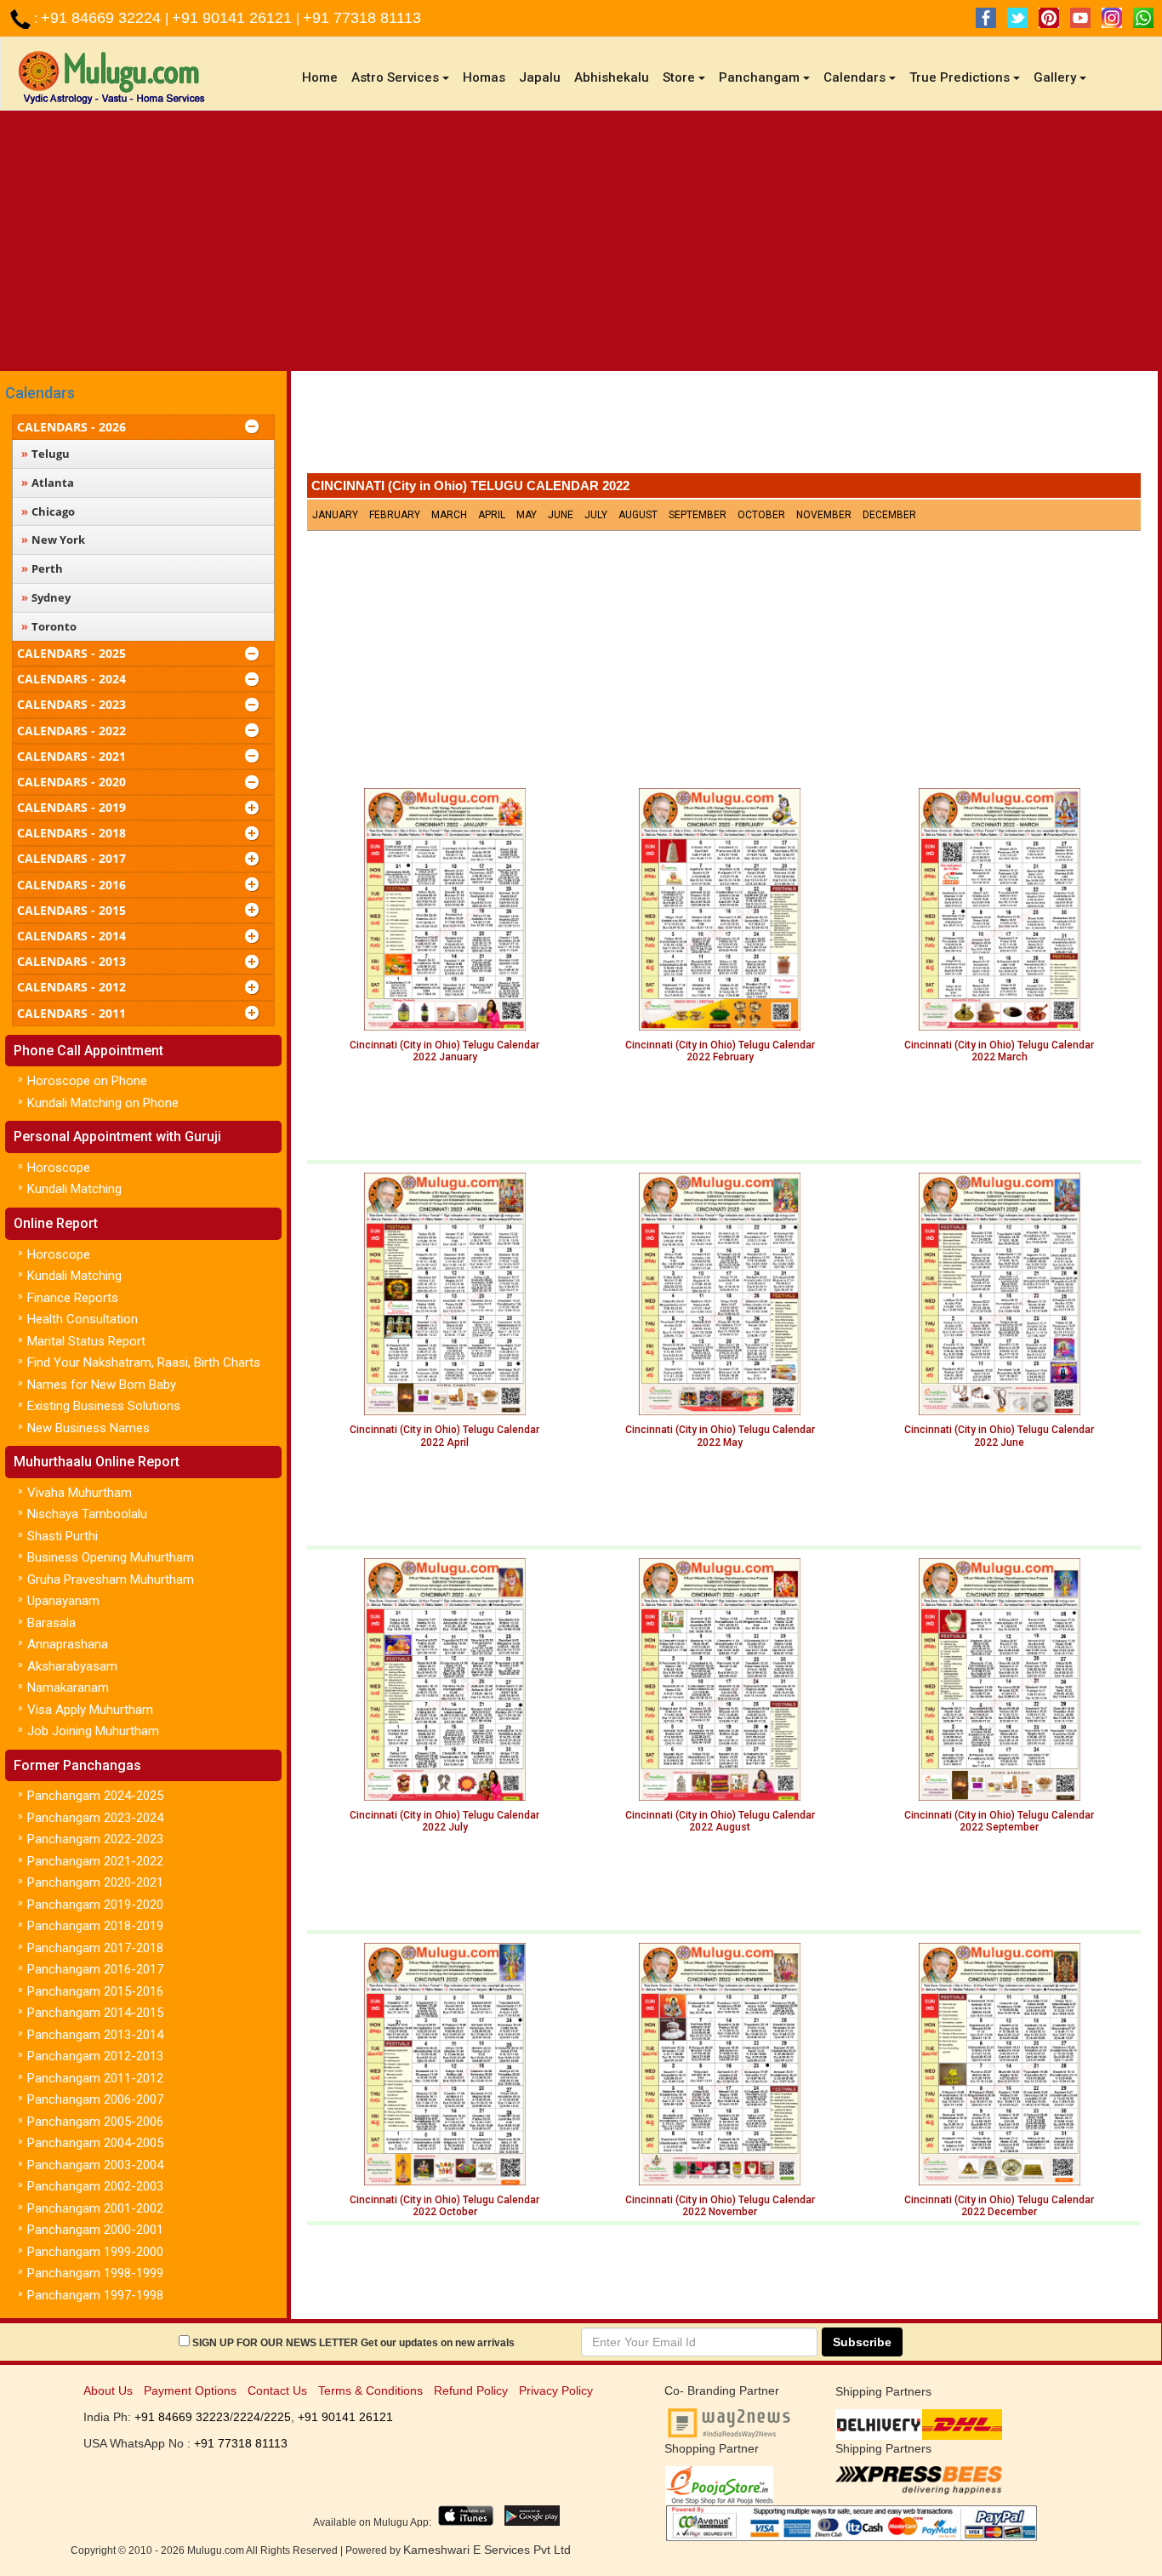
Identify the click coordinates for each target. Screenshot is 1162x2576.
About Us (108, 2390)
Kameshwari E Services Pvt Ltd (487, 2550)
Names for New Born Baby (102, 1385)
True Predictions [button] (960, 77)
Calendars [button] (854, 77)
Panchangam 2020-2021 (95, 1882)
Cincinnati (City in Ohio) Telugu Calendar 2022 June (999, 1436)
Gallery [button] (1055, 77)
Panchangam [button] (759, 77)
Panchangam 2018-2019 (95, 1926)
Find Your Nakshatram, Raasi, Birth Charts (144, 1362)
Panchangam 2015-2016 (95, 1991)
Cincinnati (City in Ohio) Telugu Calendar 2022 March (999, 1051)
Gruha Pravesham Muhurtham (111, 1579)
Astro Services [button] (395, 77)
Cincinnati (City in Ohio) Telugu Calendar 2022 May (720, 1436)
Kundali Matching (74, 1189)
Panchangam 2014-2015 (95, 2013)
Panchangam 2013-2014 (95, 2035)
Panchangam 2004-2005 (95, 2143)
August (638, 515)
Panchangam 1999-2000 (95, 2252)
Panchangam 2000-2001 (95, 2230)
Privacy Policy (556, 2390)
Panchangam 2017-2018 (95, 1948)
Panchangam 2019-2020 (95, 1905)
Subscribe (862, 2342)
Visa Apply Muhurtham (90, 1710)
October (761, 515)
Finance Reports (73, 1298)
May (527, 515)
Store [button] (679, 77)
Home (323, 77)
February (395, 515)
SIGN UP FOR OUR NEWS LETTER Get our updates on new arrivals (353, 2343)
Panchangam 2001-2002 (95, 2208)
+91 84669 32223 (182, 2417)
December (889, 515)
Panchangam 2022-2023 (95, 1839)
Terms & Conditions (370, 2390)
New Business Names (88, 1428)
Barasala (51, 1623)
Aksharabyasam (72, 1666)
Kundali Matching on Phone (103, 1103)
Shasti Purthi (63, 1536)
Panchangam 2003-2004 (95, 2165)
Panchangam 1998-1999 (95, 2273)
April (492, 515)
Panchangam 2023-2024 (95, 1818)
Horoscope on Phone (87, 1081)
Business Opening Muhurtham (111, 1557)
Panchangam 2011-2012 (95, 2078)
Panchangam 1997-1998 (95, 2295)
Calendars (40, 393)
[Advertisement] (581, 238)
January (335, 515)
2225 (277, 2417)
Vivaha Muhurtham (80, 1493)
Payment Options (190, 2390)
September (698, 515)
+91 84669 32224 (103, 18)
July (596, 515)
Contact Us (277, 2390)
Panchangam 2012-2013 (95, 2056)
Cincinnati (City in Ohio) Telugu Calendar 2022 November (720, 2206)
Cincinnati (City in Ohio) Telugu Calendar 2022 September (999, 1821)
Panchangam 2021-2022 (95, 1861)
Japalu (540, 77)
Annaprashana (68, 1644)
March (449, 515)
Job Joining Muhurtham (93, 1731)
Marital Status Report (86, 1341)
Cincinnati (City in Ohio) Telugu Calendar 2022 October (444, 2206)
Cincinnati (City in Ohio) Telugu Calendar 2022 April (444, 1436)
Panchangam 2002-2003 (95, 2186)
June (561, 515)
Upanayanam (63, 1601)
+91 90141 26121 (234, 18)
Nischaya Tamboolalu (87, 1514)
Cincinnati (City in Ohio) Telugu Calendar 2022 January (444, 1051)
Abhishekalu (612, 77)
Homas (484, 77)
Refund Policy (471, 2390)
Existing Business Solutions (104, 1406)
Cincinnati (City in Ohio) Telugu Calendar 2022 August (720, 1821)
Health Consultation (83, 1319)
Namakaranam (68, 1688)
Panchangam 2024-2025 (95, 1796)
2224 (247, 2417)
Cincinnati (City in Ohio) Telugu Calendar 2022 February (720, 1051)
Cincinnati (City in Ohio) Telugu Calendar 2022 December (999, 2206)
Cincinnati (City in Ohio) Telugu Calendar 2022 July (444, 1821)
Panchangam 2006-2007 (95, 2099)
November (824, 515)
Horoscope (59, 1168)
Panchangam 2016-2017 (95, 1969)
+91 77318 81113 (362, 18)
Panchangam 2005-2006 (95, 2122)
